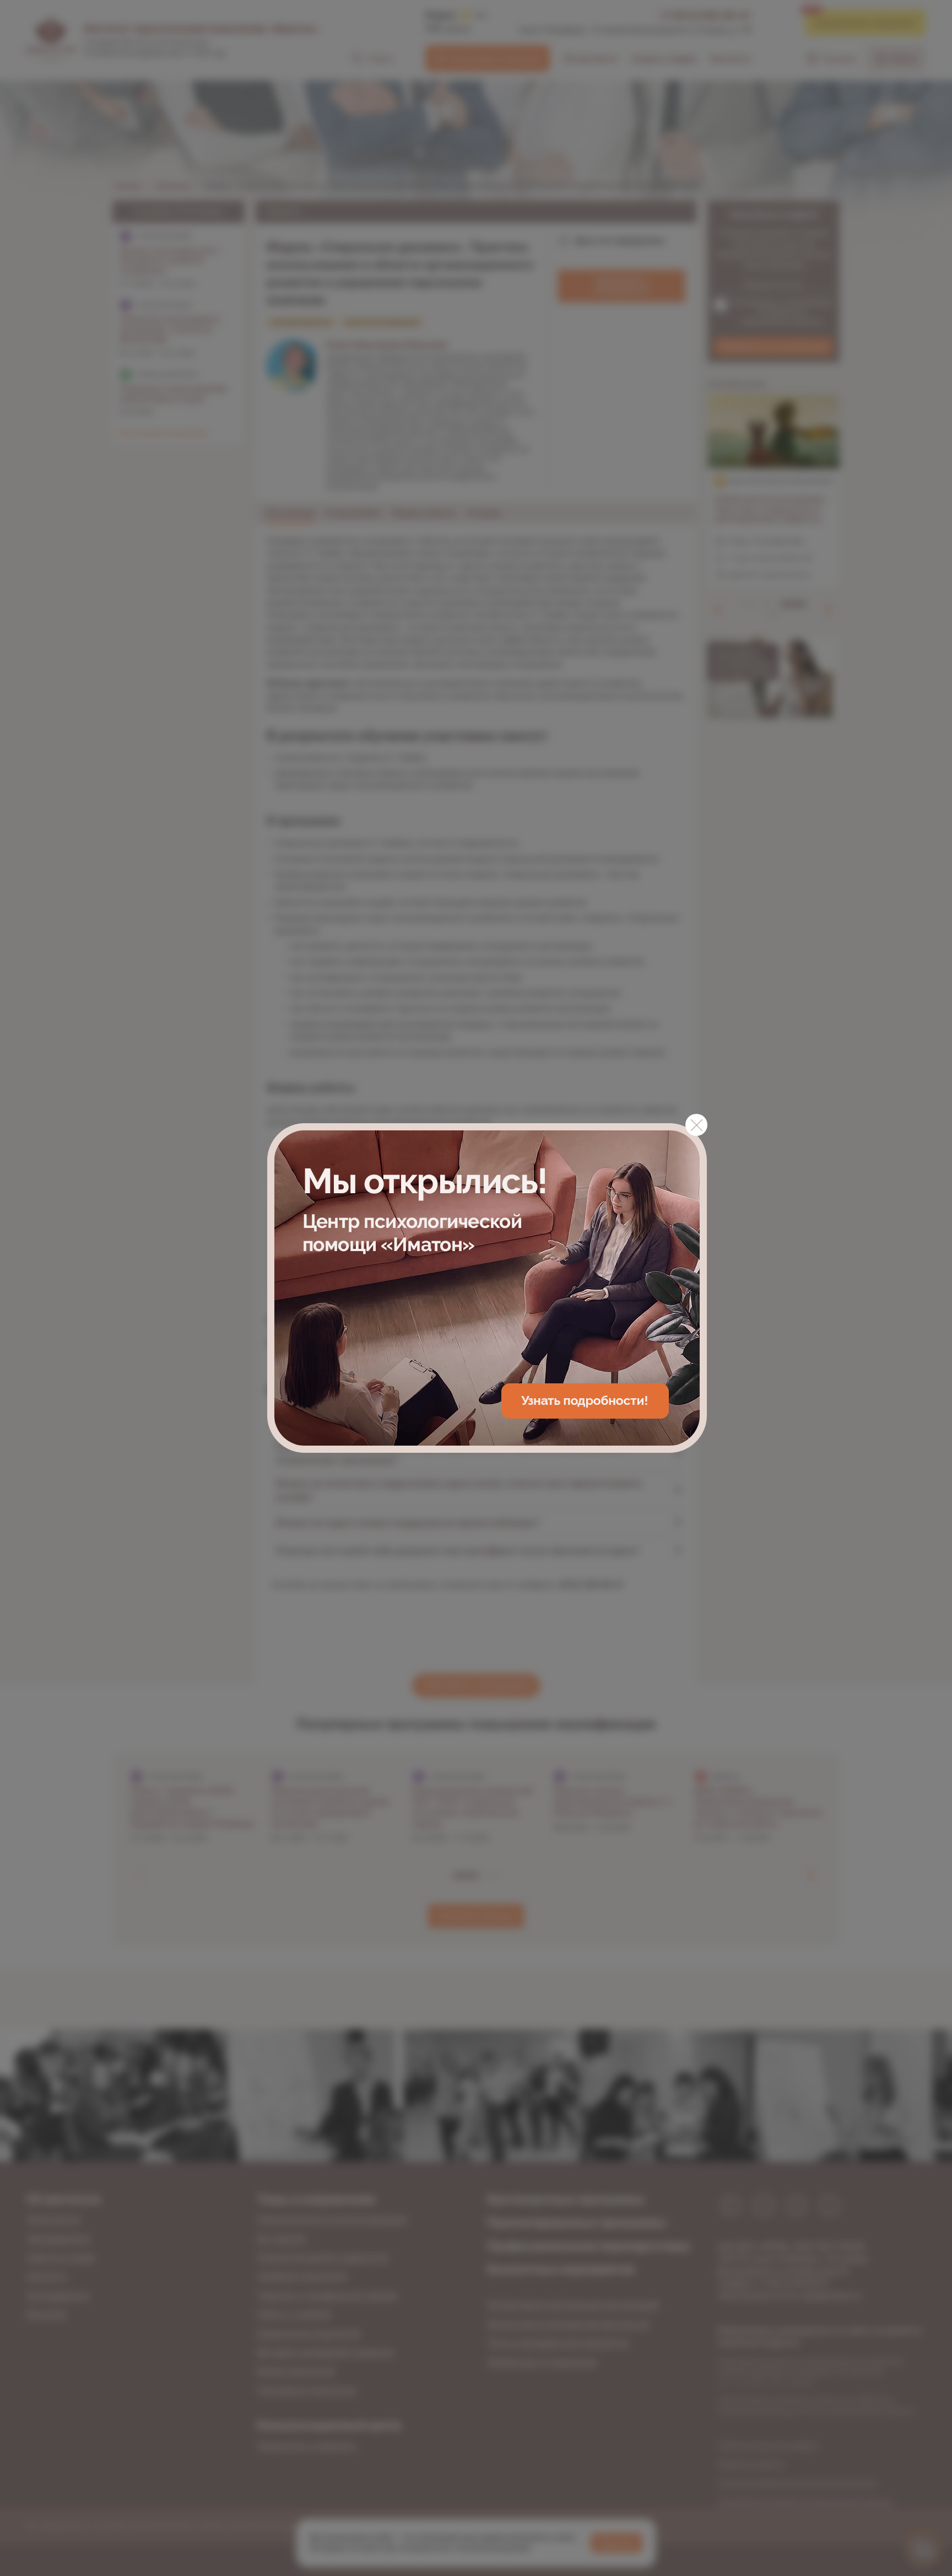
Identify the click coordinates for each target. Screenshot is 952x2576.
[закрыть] (696, 1125)
